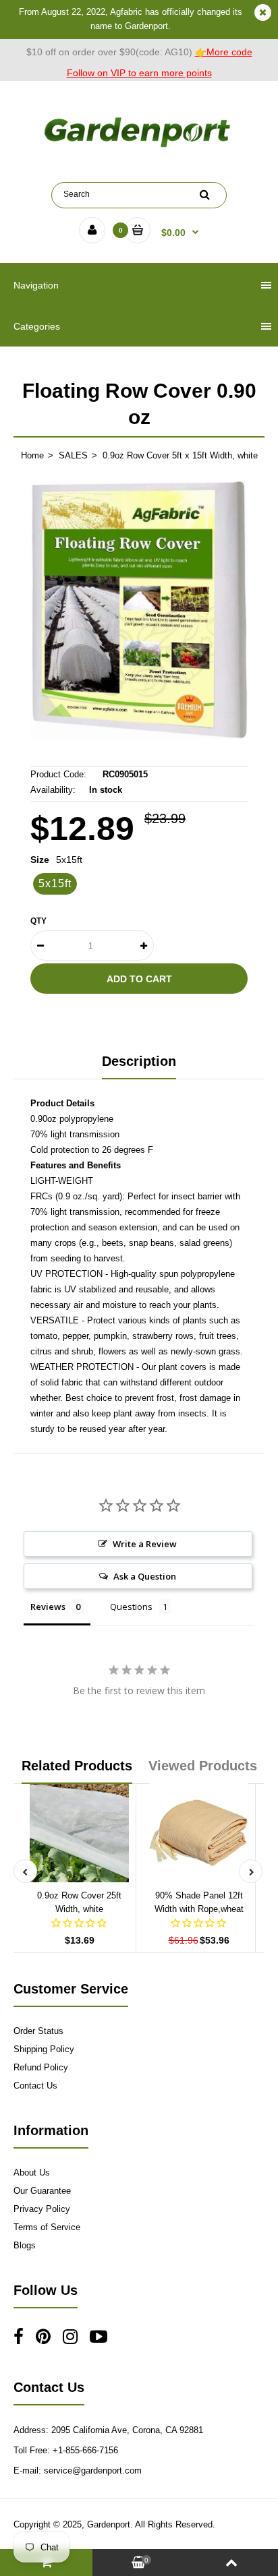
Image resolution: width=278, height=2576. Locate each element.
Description (139, 1061)
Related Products (77, 1766)
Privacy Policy (42, 2209)
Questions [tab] (131, 1607)
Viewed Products (203, 1766)
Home (32, 455)
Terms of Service (47, 2227)
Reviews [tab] (48, 1607)
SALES (73, 455)
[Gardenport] (139, 147)
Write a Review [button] (145, 1544)
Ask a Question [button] (145, 1576)
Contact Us (35, 2086)
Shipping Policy (44, 2049)
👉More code (224, 52)
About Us (32, 2173)
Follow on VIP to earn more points (139, 73)
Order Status (38, 2031)
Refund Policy (41, 2067)
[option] (139, 610)
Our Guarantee (42, 2191)
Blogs (25, 2245)
